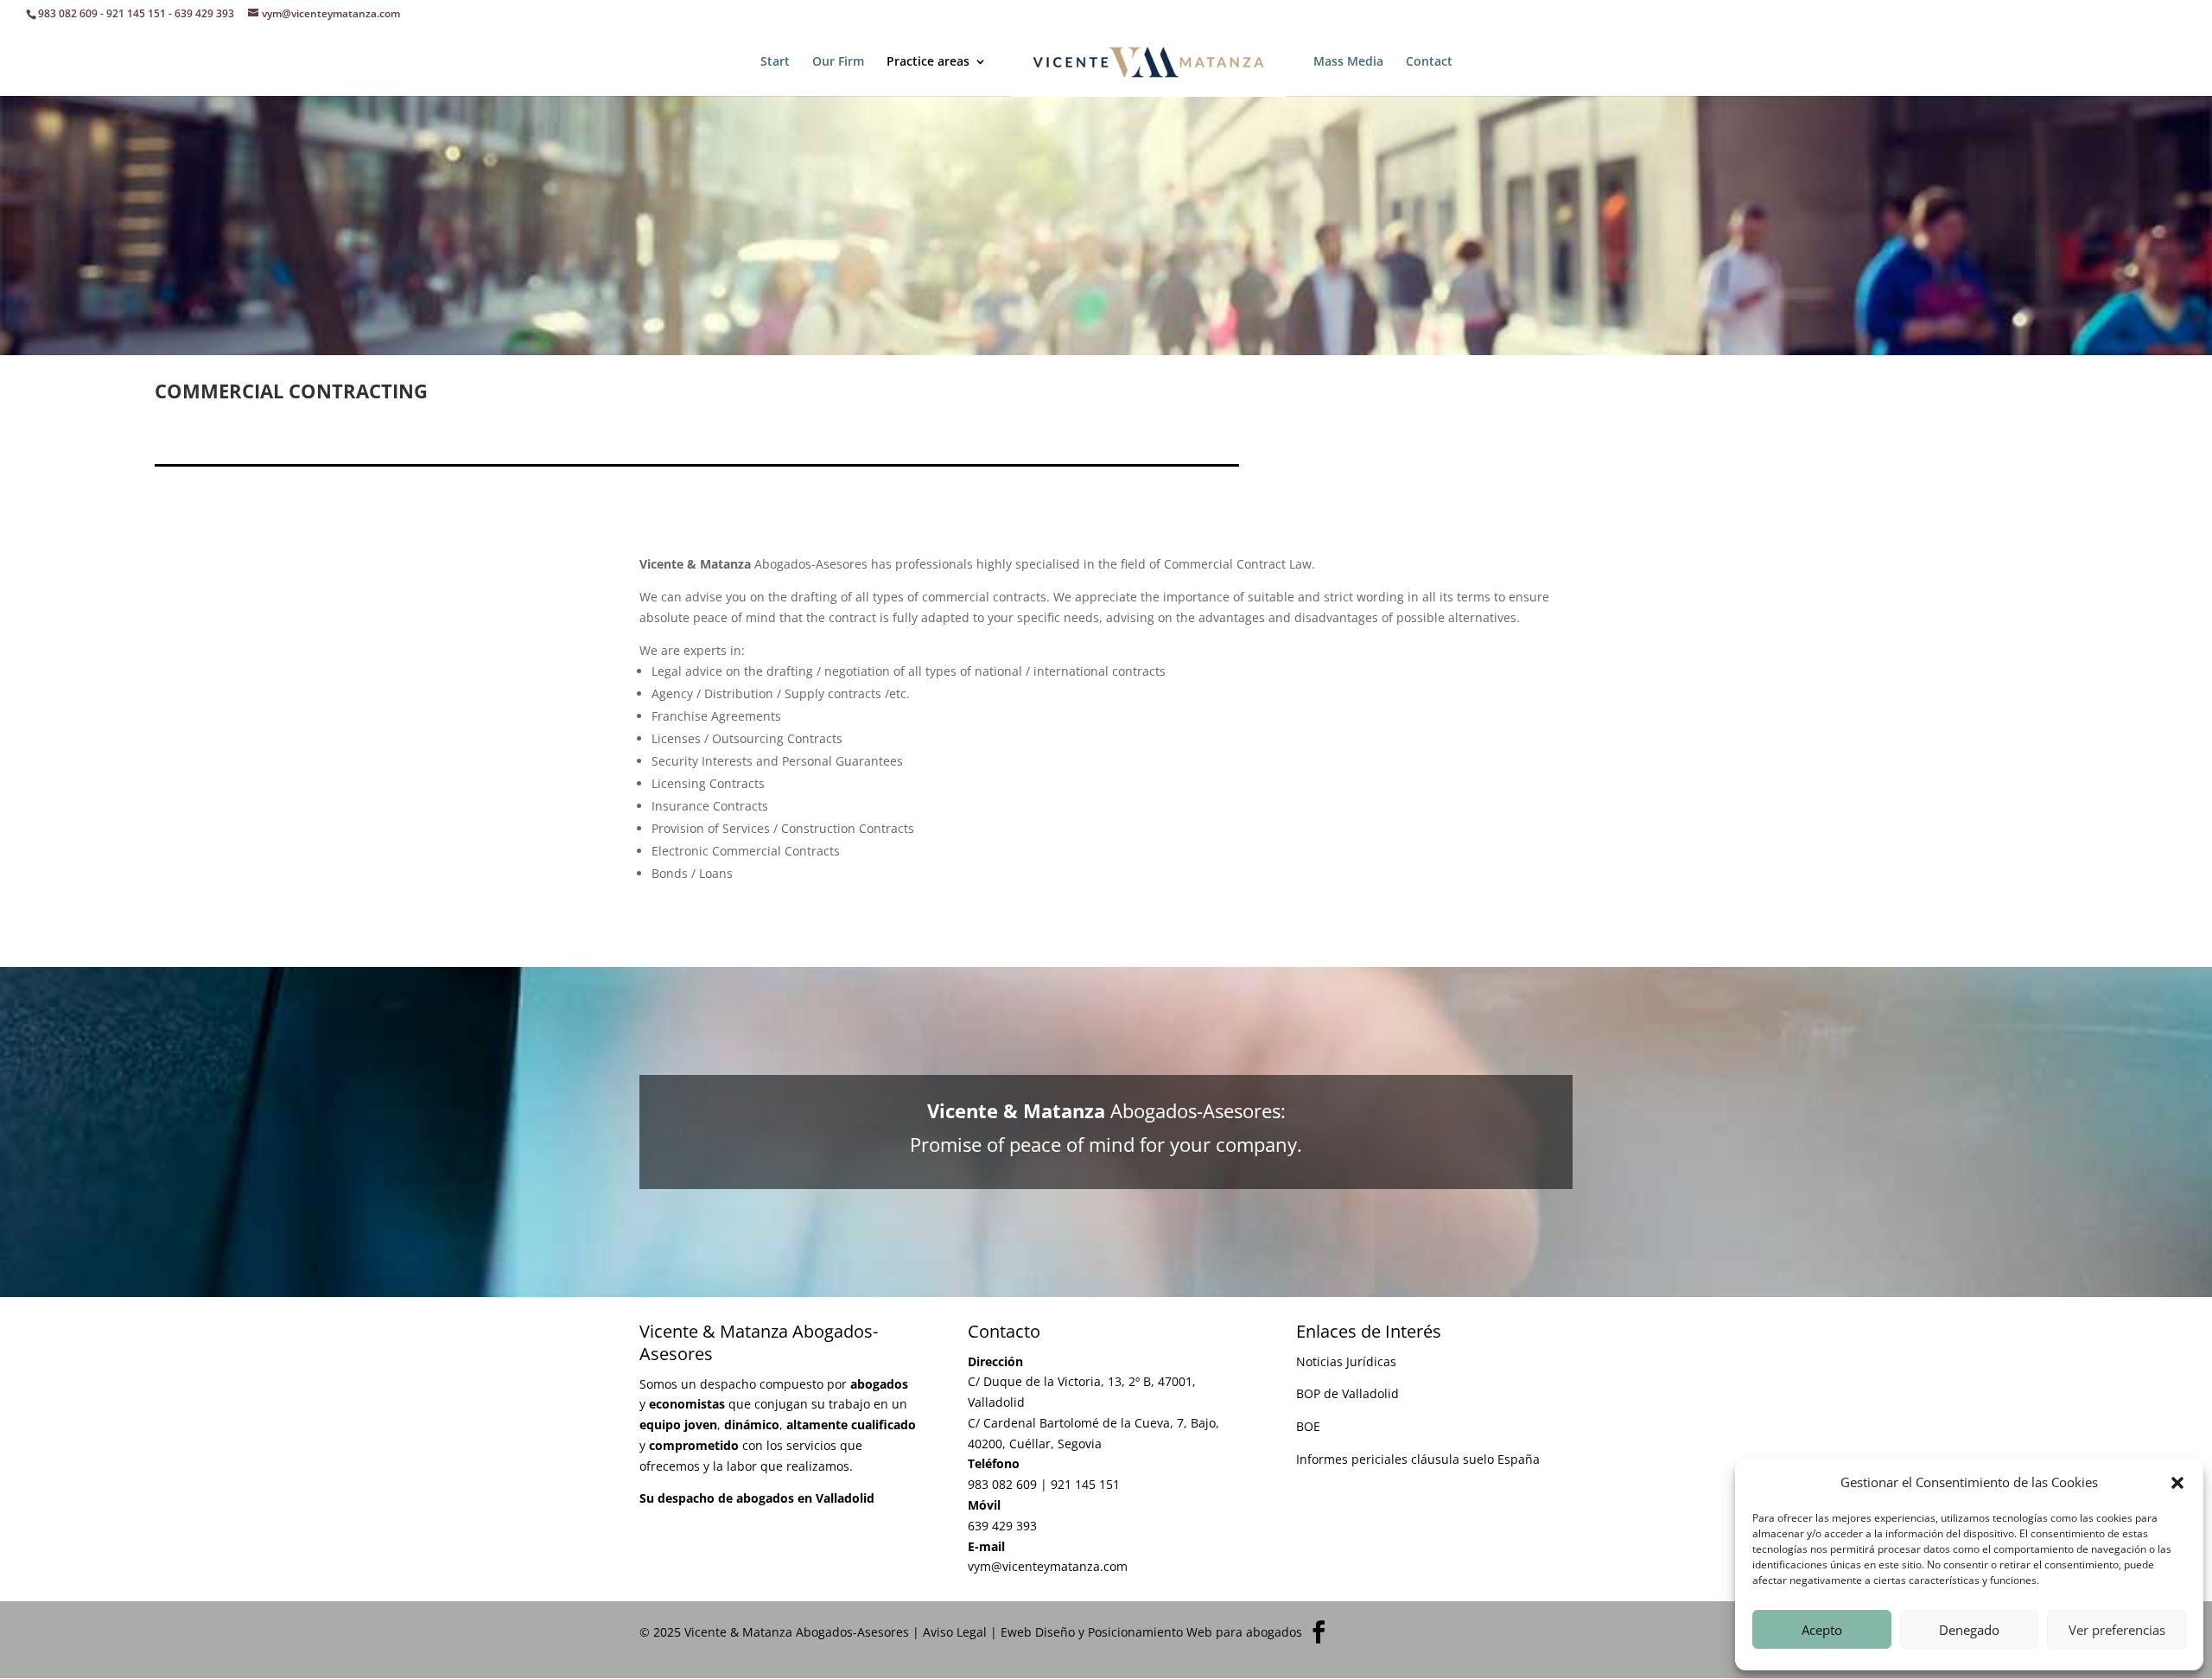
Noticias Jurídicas (1346, 1361)
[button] (2177, 1483)
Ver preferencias (2117, 1630)
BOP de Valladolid (1348, 1393)
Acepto (1822, 1630)
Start (775, 62)
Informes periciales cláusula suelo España (1418, 1459)
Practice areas (928, 62)
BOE (1308, 1426)
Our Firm (838, 62)
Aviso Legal (955, 1632)
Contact (1429, 62)
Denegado (1969, 1630)
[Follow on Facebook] (1319, 1632)
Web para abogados (1244, 1632)
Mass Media (1348, 62)
